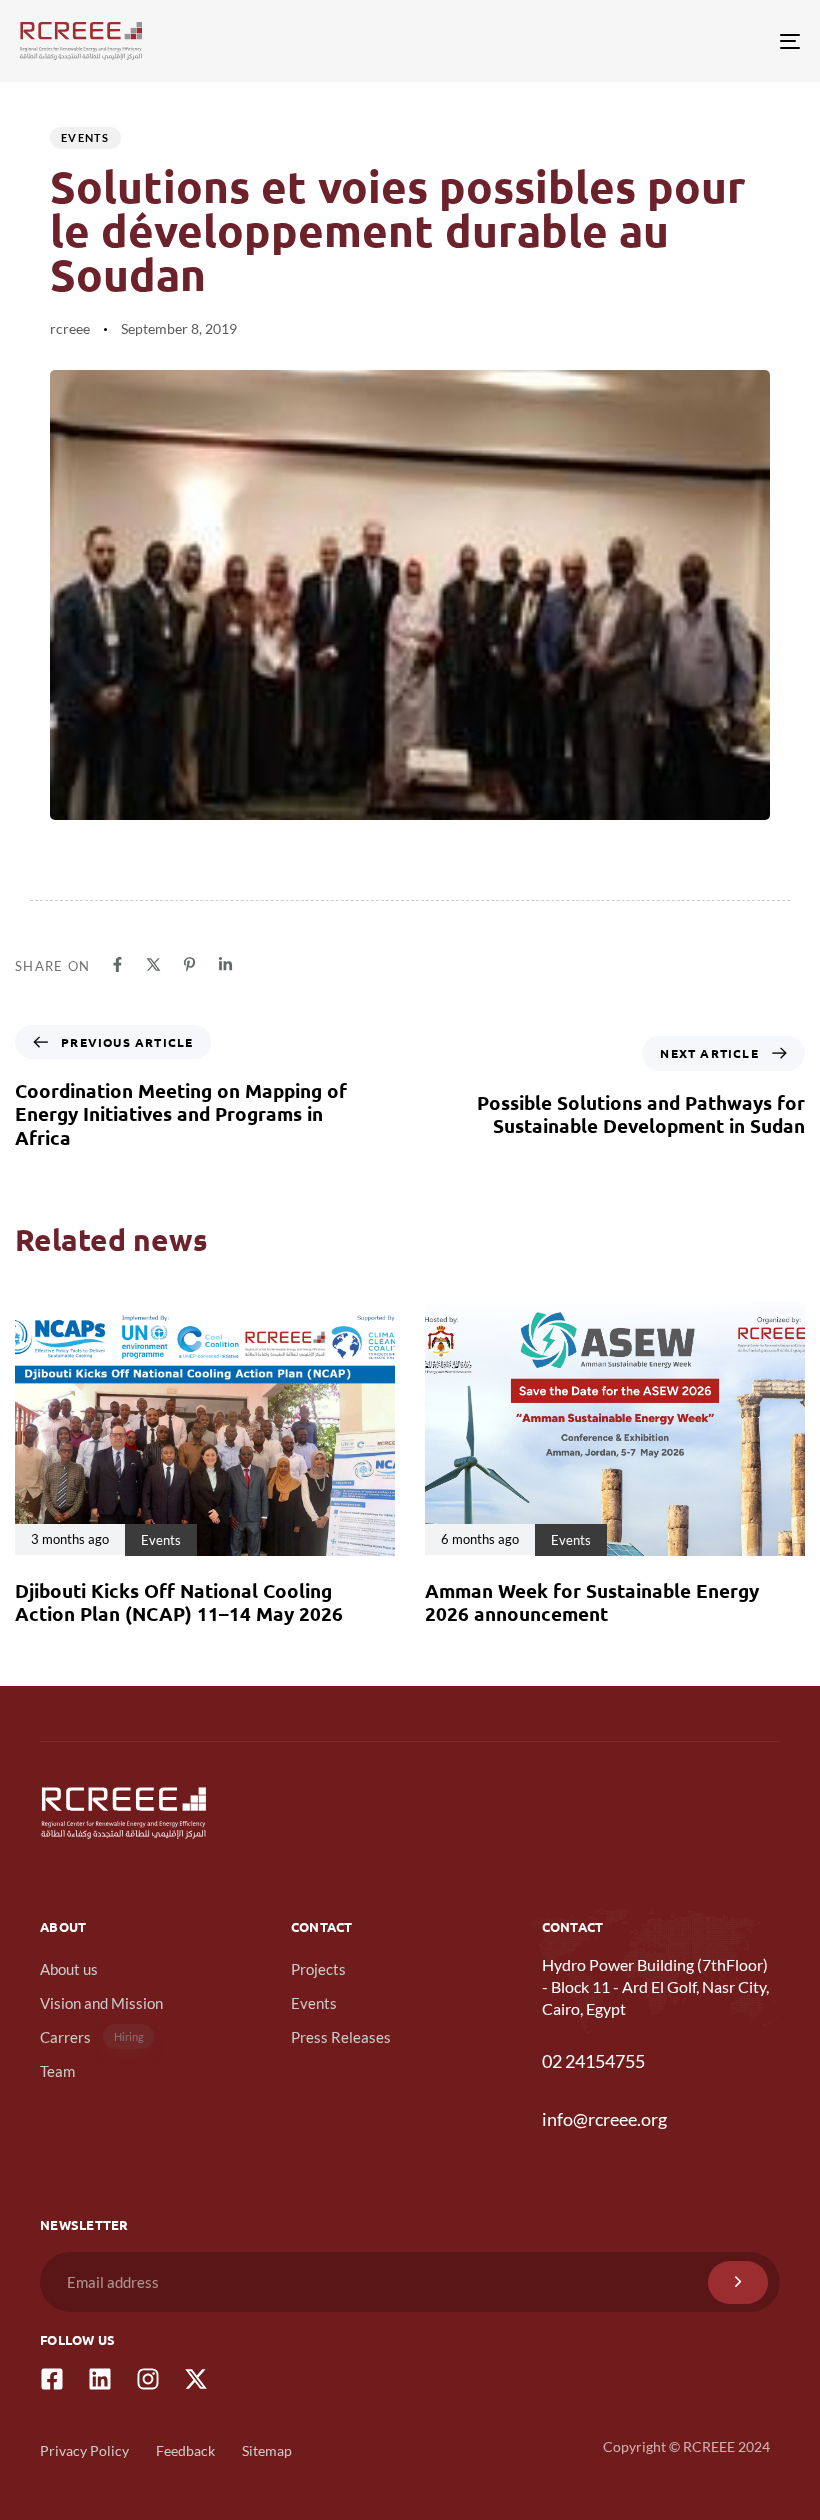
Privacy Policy (84, 2450)
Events (85, 137)
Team (57, 2071)
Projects (318, 1969)
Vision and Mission (101, 2003)
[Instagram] (148, 2379)
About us (69, 1969)
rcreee (70, 328)
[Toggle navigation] (670, 41)
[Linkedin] (100, 2379)
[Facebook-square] (52, 2379)
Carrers (92, 2037)
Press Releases (341, 2037)
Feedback (185, 2450)
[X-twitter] (196, 2379)
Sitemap (267, 2450)
